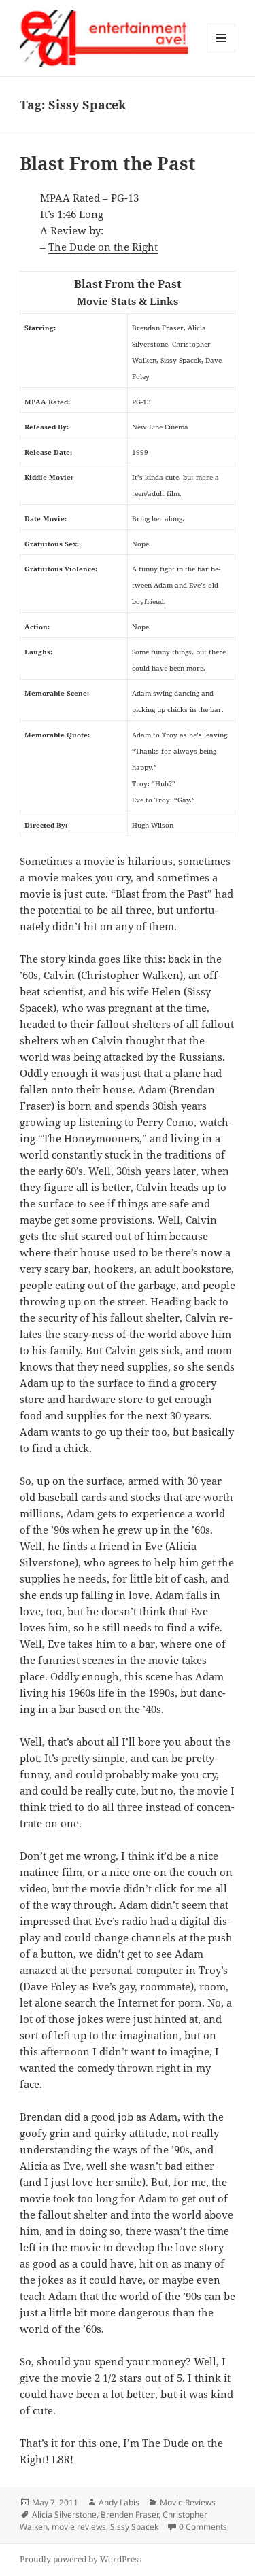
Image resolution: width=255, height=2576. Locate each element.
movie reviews (79, 2527)
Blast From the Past (108, 163)
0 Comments (203, 2527)
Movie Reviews (188, 2502)
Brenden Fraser (130, 2515)
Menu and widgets (221, 52)
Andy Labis (119, 2502)
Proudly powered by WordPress (81, 2559)
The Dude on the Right (103, 247)
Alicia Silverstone (64, 2515)
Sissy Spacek (134, 2527)
